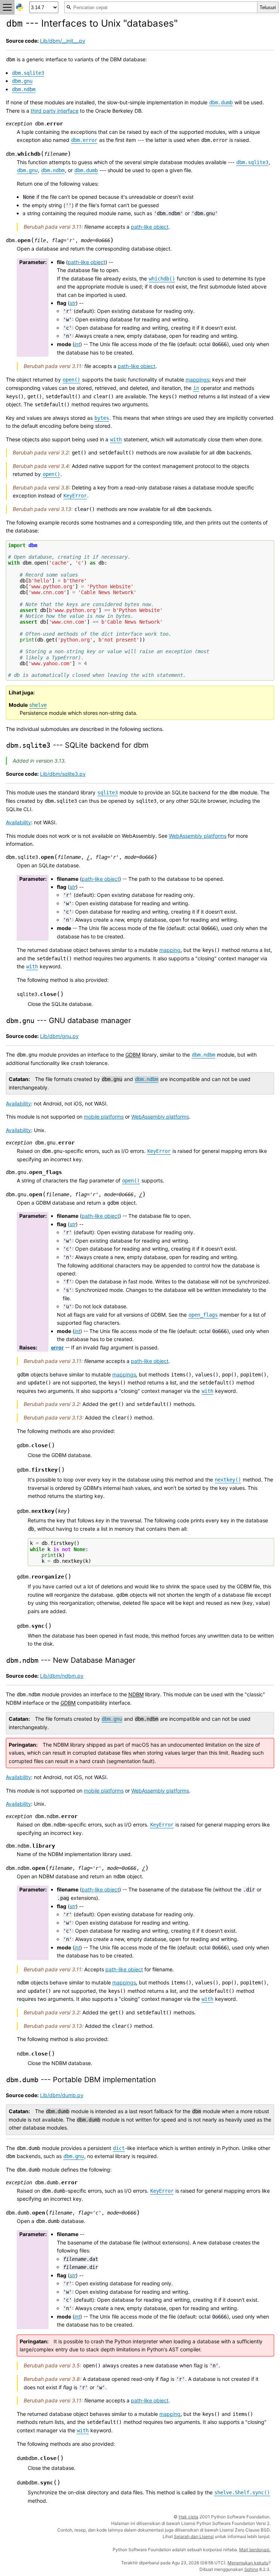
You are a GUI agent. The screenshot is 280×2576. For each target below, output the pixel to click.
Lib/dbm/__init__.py (63, 41)
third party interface (55, 111)
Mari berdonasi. (255, 2550)
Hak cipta (188, 2517)
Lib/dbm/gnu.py (59, 1036)
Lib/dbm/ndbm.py (62, 1676)
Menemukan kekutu (248, 2563)
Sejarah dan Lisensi (194, 2536)
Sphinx (251, 2569)
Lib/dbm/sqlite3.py (63, 774)
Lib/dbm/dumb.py (62, 2095)
